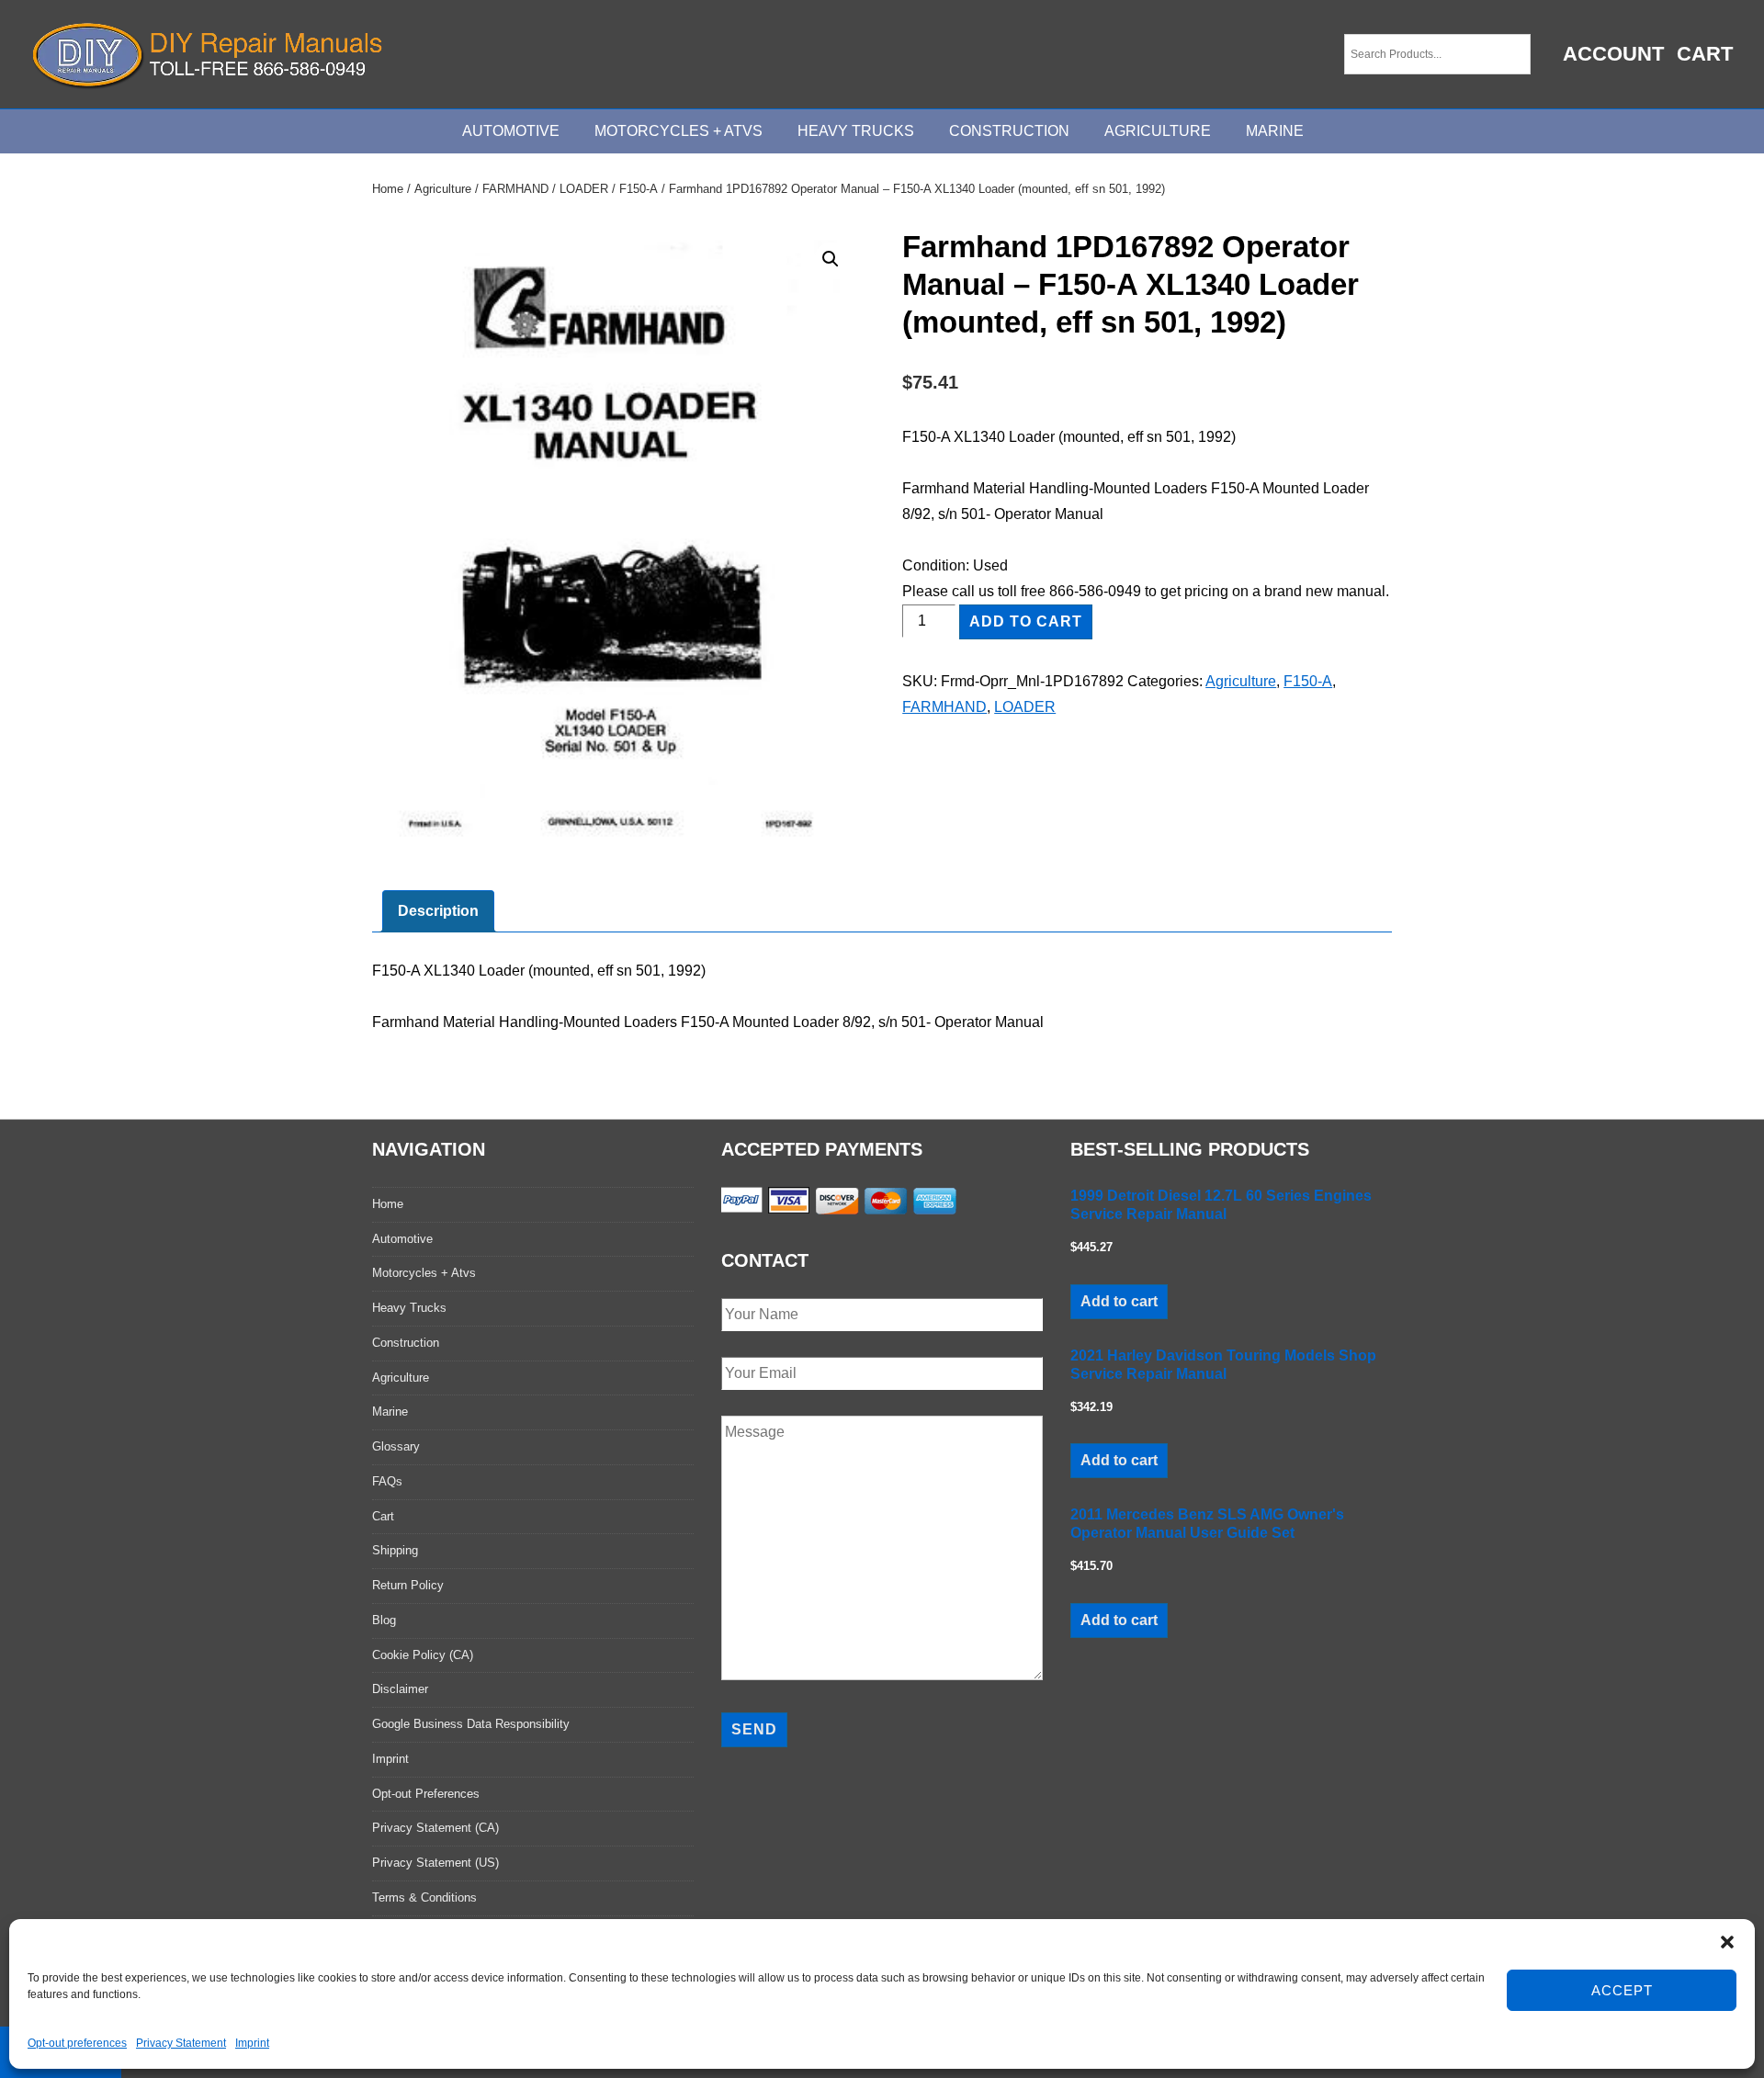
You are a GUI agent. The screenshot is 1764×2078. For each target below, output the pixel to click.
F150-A (639, 189)
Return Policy (408, 1585)
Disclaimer (400, 1689)
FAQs (387, 1481)
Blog (384, 1620)
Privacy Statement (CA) (435, 1828)
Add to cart (1026, 621)
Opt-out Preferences (426, 1794)
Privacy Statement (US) (435, 1863)
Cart (1705, 54)
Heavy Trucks (856, 131)
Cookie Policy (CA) (423, 1655)
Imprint (252, 2043)
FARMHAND (515, 189)
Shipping (395, 1550)
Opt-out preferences (77, 2043)
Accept (1622, 1990)
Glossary (396, 1446)
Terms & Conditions (424, 1897)
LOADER (584, 189)
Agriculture (1158, 131)
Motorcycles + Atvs (424, 1273)
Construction (1009, 131)
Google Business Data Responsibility (471, 1724)
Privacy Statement (181, 2043)
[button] (1727, 1942)
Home (388, 189)
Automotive (511, 131)
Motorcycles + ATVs (678, 131)
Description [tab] (438, 911)
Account (1613, 54)
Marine (1275, 131)
